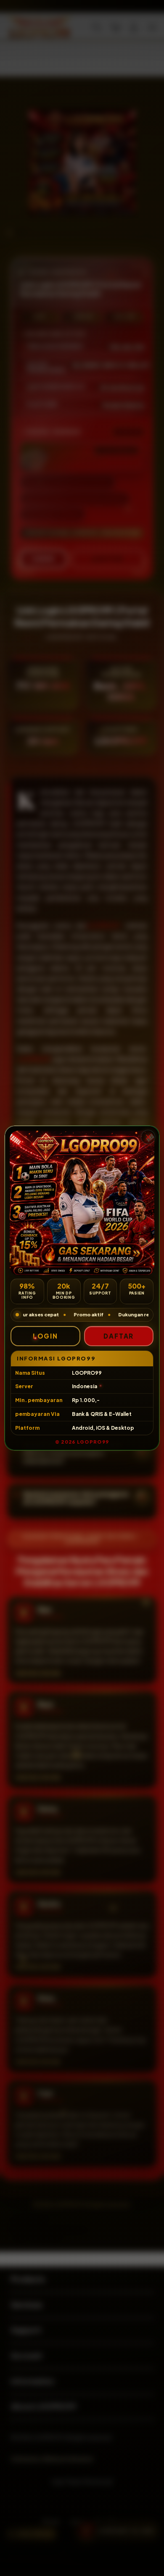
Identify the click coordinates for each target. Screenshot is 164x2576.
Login (45, 1336)
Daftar (119, 1336)
